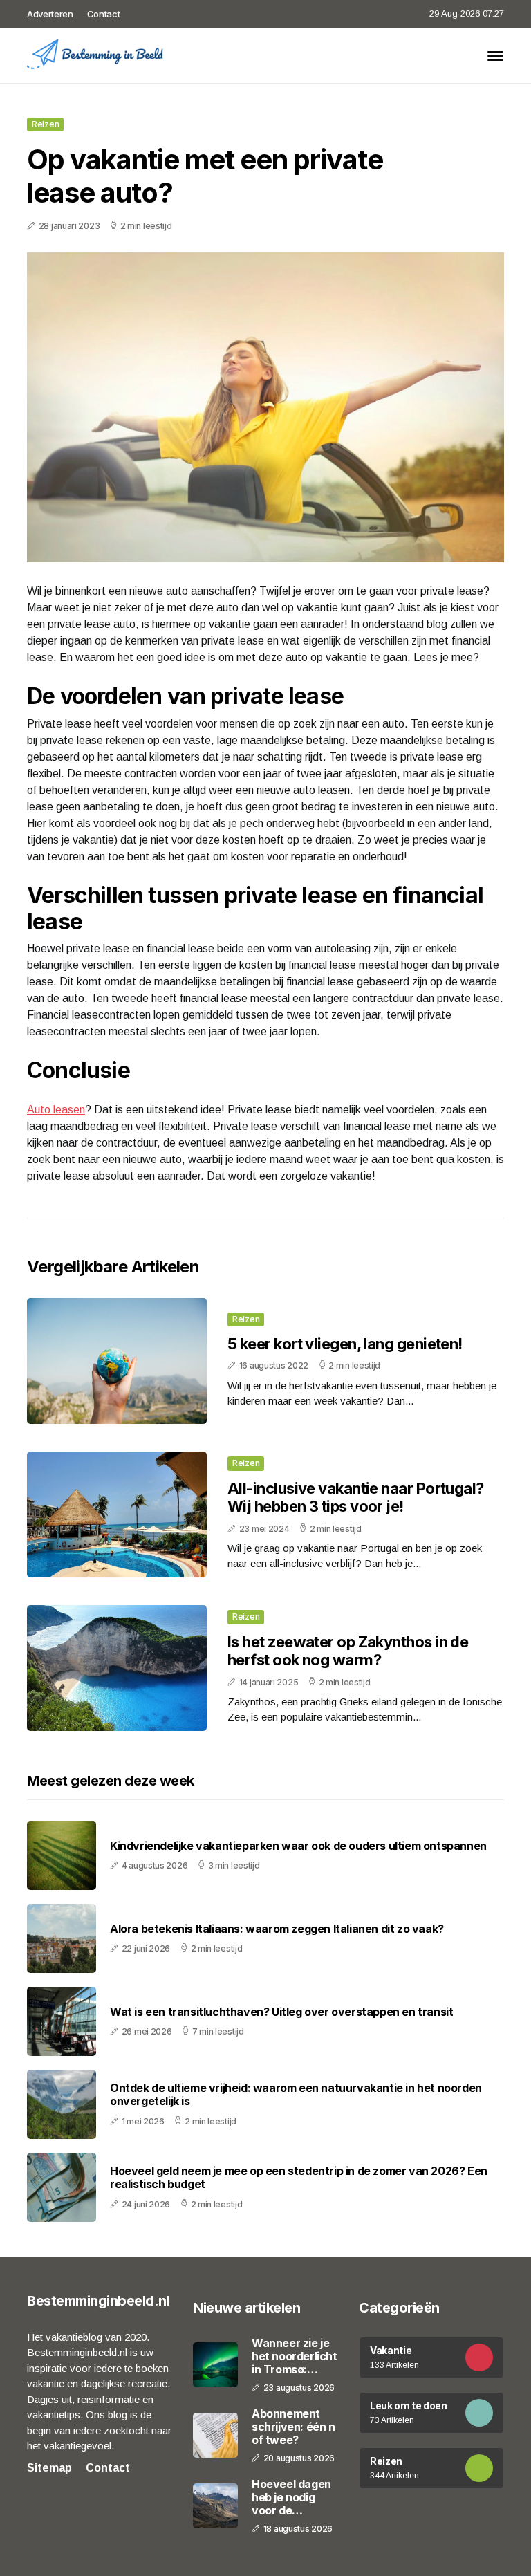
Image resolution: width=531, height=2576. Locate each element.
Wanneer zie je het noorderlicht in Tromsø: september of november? (295, 2357)
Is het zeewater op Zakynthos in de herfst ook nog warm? (348, 1651)
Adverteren (50, 14)
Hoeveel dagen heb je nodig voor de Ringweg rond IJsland (291, 2498)
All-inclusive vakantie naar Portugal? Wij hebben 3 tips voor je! (356, 1497)
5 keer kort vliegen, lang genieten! (345, 1344)
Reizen (45, 124)
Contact (104, 14)
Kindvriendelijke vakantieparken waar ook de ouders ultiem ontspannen (298, 1846)
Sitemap (49, 2468)
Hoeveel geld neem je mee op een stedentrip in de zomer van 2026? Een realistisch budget (299, 2178)
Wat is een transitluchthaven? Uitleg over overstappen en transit (281, 2012)
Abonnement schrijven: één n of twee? (294, 2427)
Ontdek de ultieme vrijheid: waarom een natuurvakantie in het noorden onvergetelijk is (296, 2095)
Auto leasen (56, 1110)
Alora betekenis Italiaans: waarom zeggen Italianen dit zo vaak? (277, 1929)
